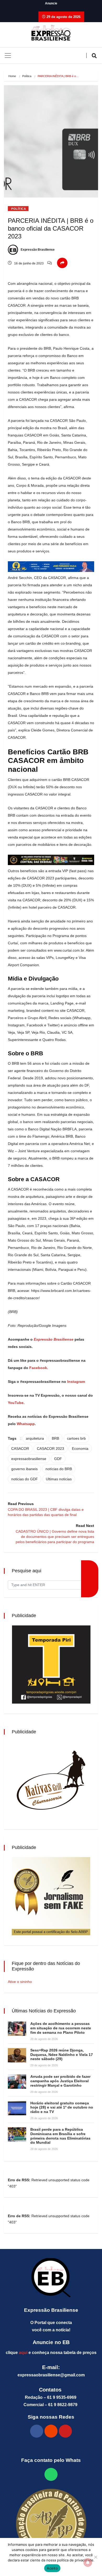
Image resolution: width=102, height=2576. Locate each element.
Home (12, 76)
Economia (80, 1449)
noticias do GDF (25, 1479)
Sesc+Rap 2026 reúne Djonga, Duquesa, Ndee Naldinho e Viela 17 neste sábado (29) (62, 2055)
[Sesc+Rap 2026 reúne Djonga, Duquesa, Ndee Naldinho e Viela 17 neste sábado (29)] (17, 2055)
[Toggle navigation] (8, 56)
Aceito (52, 2568)
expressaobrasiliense (29, 1459)
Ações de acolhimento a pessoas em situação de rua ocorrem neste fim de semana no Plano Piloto (61, 2028)
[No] (95, 2557)
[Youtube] (65, 2431)
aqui (23, 2353)
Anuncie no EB (51, 2342)
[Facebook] (37, 2431)
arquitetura (35, 1438)
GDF (58, 1459)
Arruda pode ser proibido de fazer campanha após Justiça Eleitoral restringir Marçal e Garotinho (60, 2081)
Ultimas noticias (59, 1479)
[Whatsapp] (51, 2474)
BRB (55, 1438)
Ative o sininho (20, 1982)
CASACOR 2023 (50, 1449)
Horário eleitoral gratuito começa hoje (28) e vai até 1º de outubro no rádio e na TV (62, 2107)
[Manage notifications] (88, 2562)
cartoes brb (76, 1438)
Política (27, 76)
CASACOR (20, 1449)
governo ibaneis (24, 1469)
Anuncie (51, 3)
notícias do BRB (59, 1469)
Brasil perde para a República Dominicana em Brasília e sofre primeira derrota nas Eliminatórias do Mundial (60, 2136)
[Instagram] (51, 2431)
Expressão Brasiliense (37, 250)
